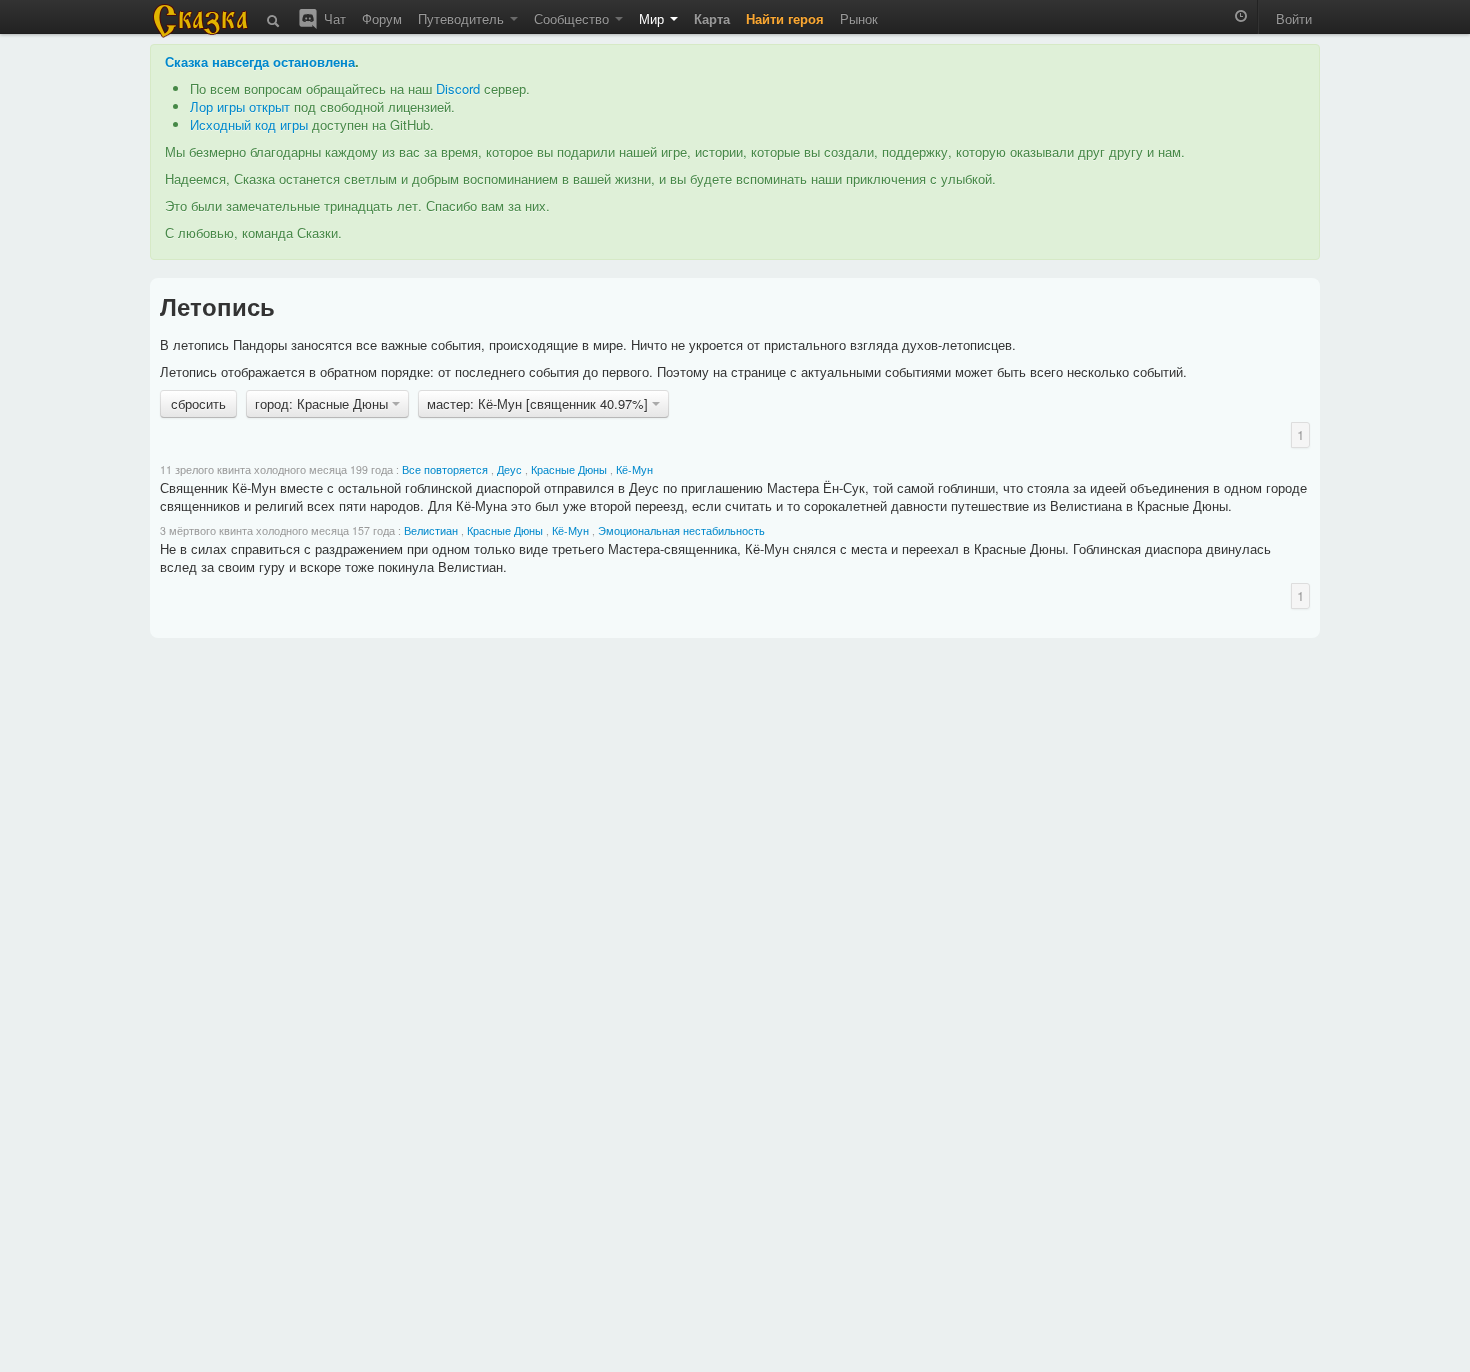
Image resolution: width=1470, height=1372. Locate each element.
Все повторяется (445, 469)
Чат (333, 18)
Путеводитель (463, 18)
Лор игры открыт (240, 106)
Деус (509, 469)
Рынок (859, 18)
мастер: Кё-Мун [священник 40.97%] (539, 403)
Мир (653, 18)
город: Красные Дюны (323, 403)
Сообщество (573, 18)
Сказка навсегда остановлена (260, 61)
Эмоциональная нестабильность (681, 530)
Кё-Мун (634, 469)
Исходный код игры (249, 124)
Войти (1294, 18)
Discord (458, 88)
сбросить (198, 403)
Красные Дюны (569, 469)
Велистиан (431, 530)
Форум (382, 18)
